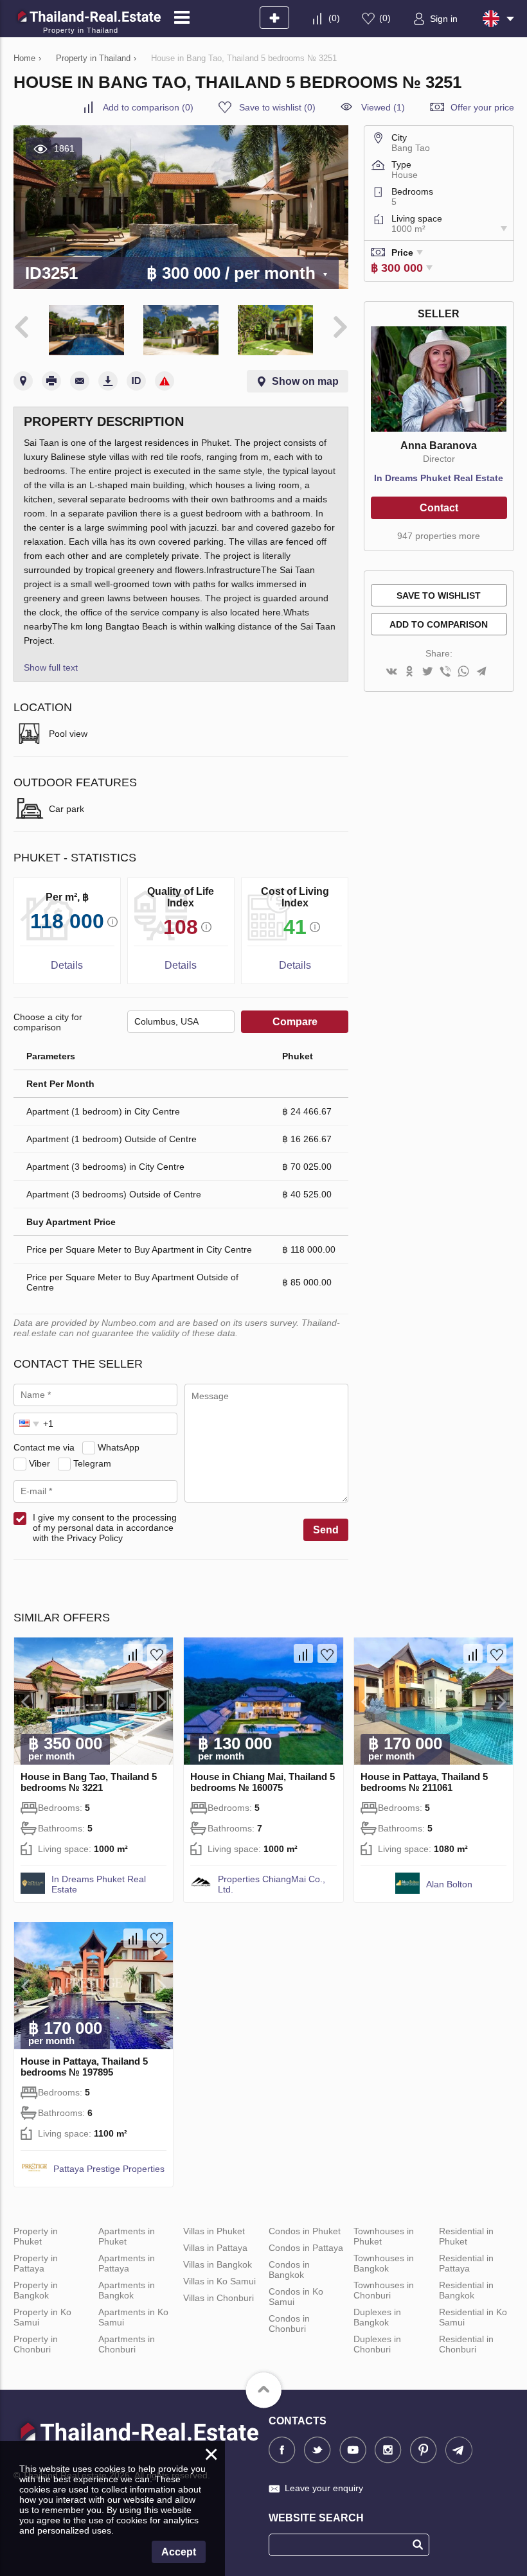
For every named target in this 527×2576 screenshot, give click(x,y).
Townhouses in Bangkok (384, 2263)
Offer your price (482, 107)
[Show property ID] (136, 381)
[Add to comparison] (133, 1654)
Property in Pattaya (36, 2263)
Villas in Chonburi (219, 2298)
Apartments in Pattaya (127, 2263)
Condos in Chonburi (289, 2324)
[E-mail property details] (80, 381)
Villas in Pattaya (215, 2248)
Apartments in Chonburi (127, 2344)
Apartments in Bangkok (127, 2290)
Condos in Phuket (305, 2231)
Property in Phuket (36, 2236)
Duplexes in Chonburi (377, 2344)
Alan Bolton (449, 1884)
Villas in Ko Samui (219, 2281)
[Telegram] (481, 672)
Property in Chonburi (36, 2344)
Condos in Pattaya (306, 2248)
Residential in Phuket (466, 2236)
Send (326, 1530)
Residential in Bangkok (466, 2290)
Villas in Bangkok (218, 2264)
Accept (179, 2552)
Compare (295, 1022)
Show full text (51, 667)
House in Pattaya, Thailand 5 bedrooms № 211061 (424, 1782)
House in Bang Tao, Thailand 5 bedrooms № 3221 (89, 1782)
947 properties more (439, 536)
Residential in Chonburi (466, 2344)
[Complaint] (165, 381)
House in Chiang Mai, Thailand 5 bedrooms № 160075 (263, 1782)
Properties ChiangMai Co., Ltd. (272, 1884)
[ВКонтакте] (391, 672)
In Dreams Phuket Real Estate (439, 478)
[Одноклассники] (409, 672)
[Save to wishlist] (157, 1654)
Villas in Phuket (214, 2231)
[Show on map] (23, 381)
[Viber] (445, 672)
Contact (439, 508)
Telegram (92, 1463)
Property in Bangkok (36, 2290)
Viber (40, 1463)
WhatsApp (119, 1447)
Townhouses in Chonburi (384, 2290)
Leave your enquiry (324, 2488)
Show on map (305, 381)
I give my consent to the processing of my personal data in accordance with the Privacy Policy (105, 1528)
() (334, 18)
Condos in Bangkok (289, 2270)
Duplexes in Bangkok (377, 2317)
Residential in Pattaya (466, 2263)
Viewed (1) (383, 107)
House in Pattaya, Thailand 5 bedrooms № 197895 (84, 2067)
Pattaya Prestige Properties (109, 2169)
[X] (427, 672)
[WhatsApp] (463, 672)
